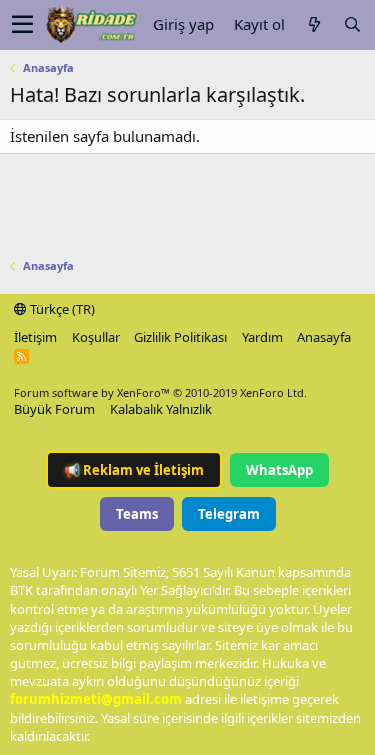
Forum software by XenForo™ (160, 392)
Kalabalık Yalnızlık (161, 409)
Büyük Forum (54, 409)
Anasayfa (324, 337)
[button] (22, 25)
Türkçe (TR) (61, 309)
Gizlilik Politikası (180, 337)
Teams (137, 514)
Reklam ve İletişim (134, 470)
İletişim (35, 337)
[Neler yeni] (314, 24)
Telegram (229, 514)
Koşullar (96, 337)
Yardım (262, 337)
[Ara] (352, 24)
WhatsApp (279, 470)
